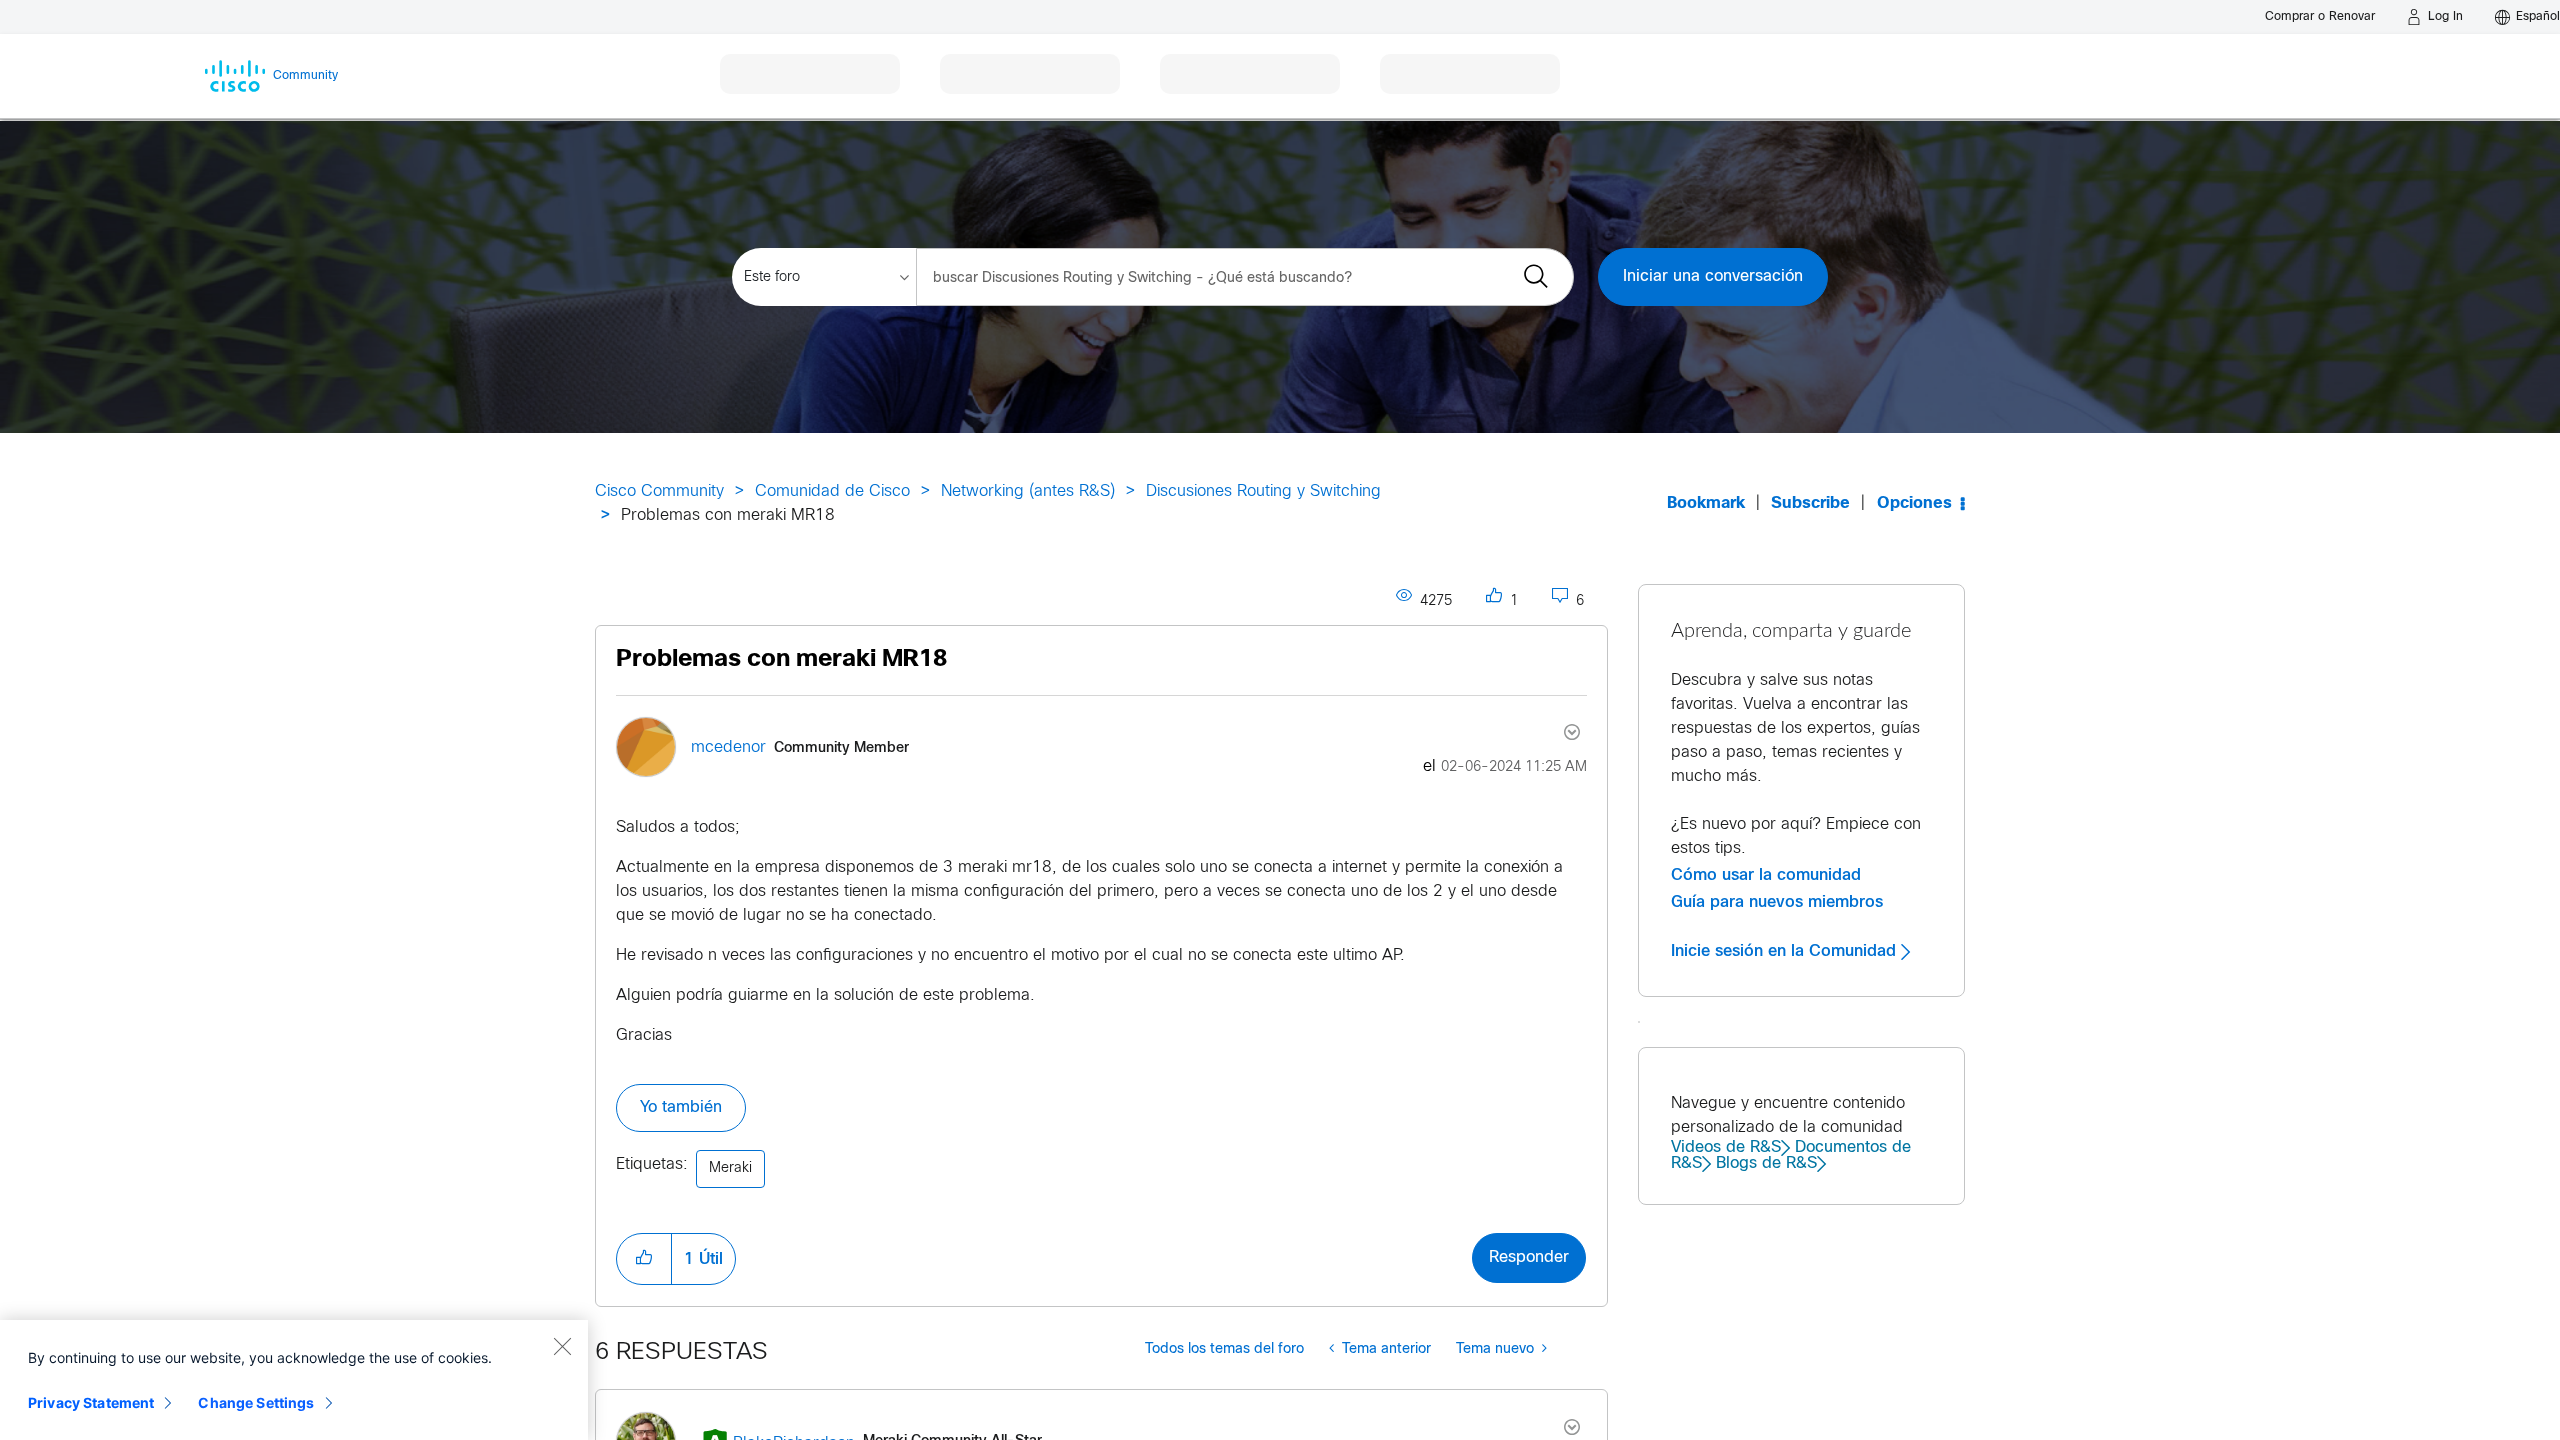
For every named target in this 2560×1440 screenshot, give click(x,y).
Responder (1529, 1257)
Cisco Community (659, 491)
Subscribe (1810, 503)
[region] (294, 1380)
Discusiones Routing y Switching (1263, 491)
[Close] (562, 1346)
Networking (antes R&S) (1028, 491)
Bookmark (1706, 503)
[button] (644, 1259)
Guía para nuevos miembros (1777, 902)
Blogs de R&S (1766, 1163)
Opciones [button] (1914, 503)
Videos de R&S (1726, 1147)
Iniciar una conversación (1713, 276)
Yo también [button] (681, 1107)
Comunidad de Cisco (832, 491)
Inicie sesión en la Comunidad (1786, 951)
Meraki (730, 1168)
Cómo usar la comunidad (1766, 875)
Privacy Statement (91, 1402)
